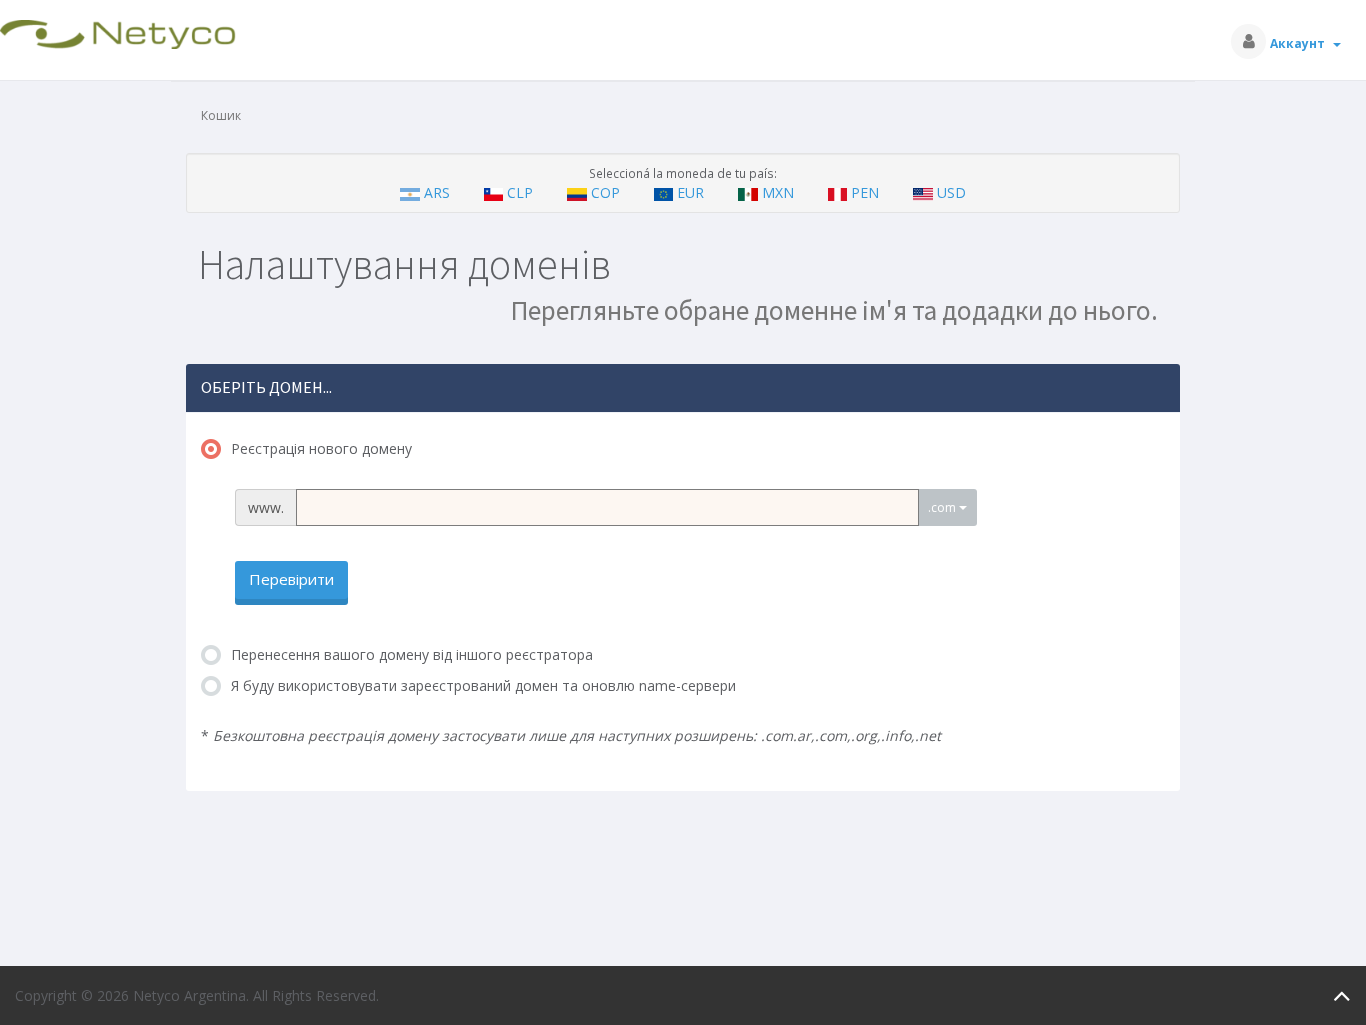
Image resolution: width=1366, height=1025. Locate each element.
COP (605, 192)
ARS (437, 192)
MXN (778, 192)
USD (949, 192)
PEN (865, 192)
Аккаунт (1300, 43)
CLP (520, 192)
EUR (690, 192)
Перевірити (291, 579)
